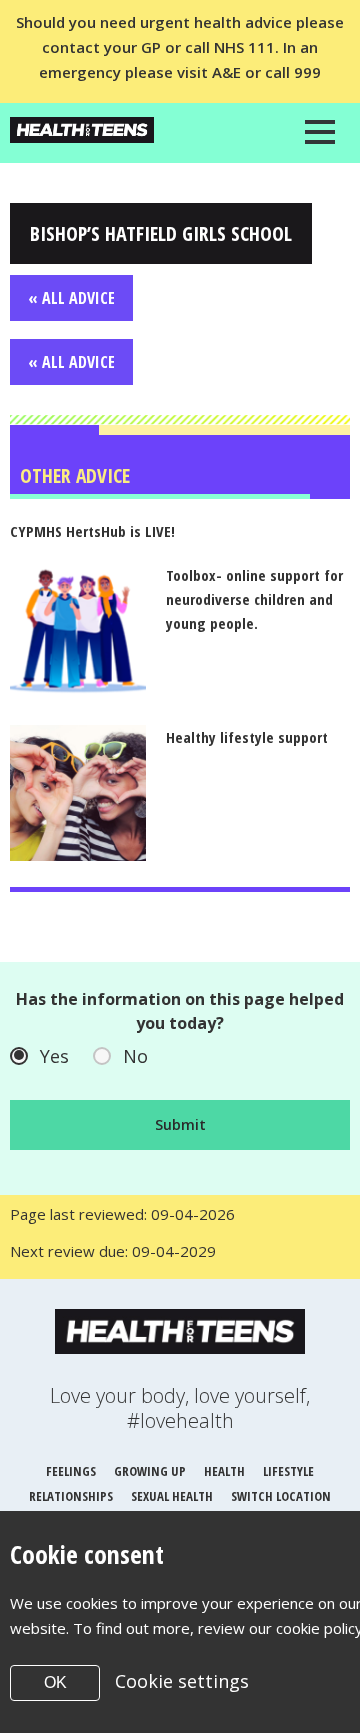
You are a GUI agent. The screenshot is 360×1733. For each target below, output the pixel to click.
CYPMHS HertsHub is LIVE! (92, 531)
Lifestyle (288, 1471)
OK (55, 1682)
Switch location (281, 1496)
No (135, 1056)
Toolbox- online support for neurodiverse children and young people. (254, 599)
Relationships (71, 1496)
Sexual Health (172, 1496)
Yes (54, 1056)
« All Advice (71, 298)
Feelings (71, 1471)
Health (224, 1471)
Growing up (150, 1471)
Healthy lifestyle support (247, 737)
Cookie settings (182, 1681)
